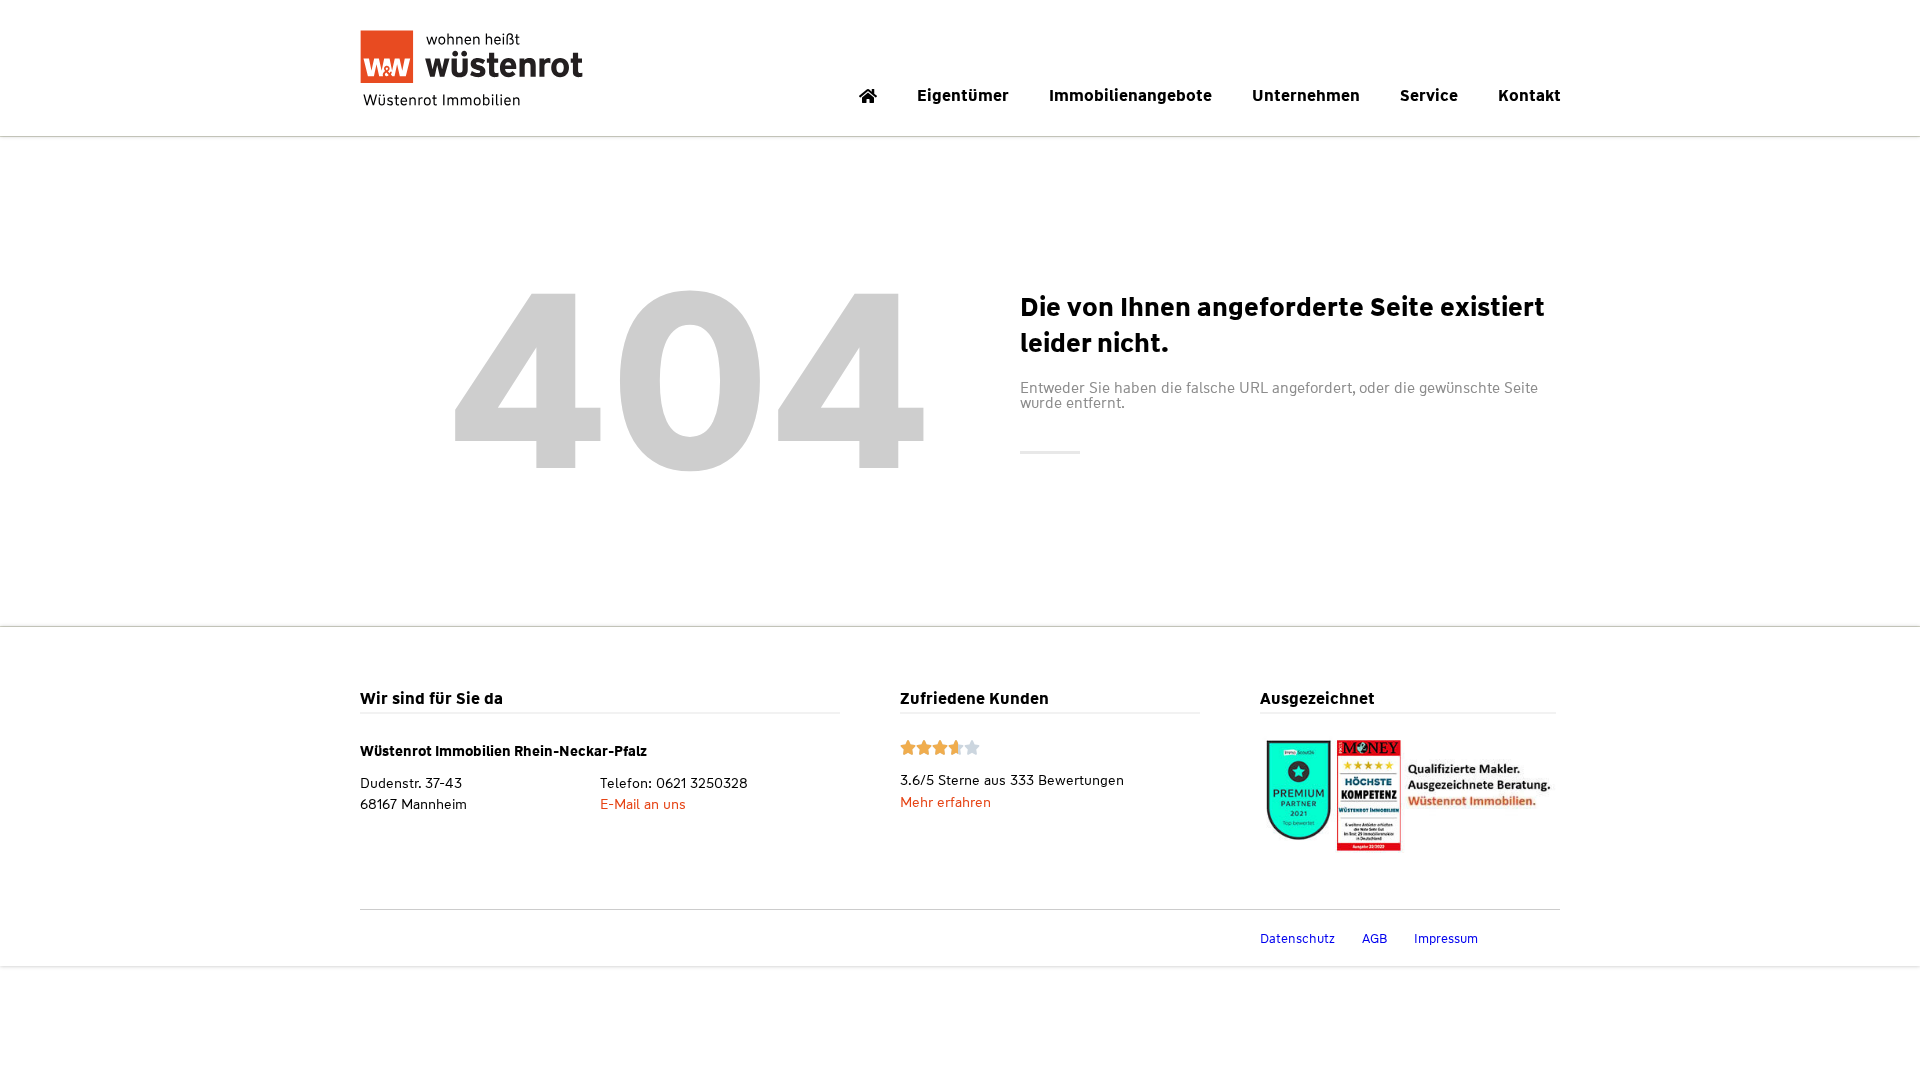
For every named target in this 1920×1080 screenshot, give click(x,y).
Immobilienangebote (1130, 95)
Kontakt (1529, 95)
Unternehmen (1306, 95)
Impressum (1446, 938)
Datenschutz (1297, 938)
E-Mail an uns (643, 804)
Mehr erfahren (945, 802)
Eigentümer (963, 95)
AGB (1374, 938)
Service (1429, 95)
